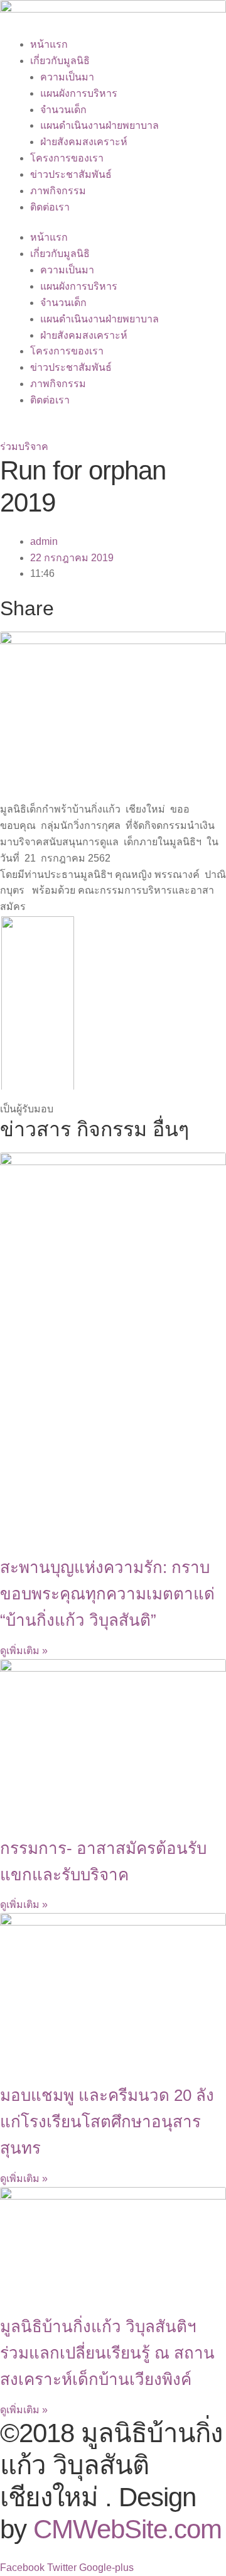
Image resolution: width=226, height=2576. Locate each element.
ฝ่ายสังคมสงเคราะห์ (84, 142)
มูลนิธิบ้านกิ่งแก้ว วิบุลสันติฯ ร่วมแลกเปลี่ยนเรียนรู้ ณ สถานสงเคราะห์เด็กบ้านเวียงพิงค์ (107, 2353)
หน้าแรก (49, 44)
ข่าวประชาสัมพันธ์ (71, 174)
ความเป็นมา (67, 77)
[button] (24, 447)
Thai (10, 431)
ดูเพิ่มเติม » (24, 1651)
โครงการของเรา (67, 158)
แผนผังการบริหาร (79, 93)
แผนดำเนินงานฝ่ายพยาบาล (100, 125)
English (45, 431)
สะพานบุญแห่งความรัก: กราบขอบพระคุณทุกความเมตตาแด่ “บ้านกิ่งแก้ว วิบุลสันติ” (107, 1594)
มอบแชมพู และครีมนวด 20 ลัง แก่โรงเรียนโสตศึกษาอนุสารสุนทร (107, 2122)
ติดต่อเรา (50, 207)
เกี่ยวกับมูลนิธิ (60, 61)
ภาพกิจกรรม (58, 191)
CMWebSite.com (127, 2529)
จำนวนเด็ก (63, 110)
